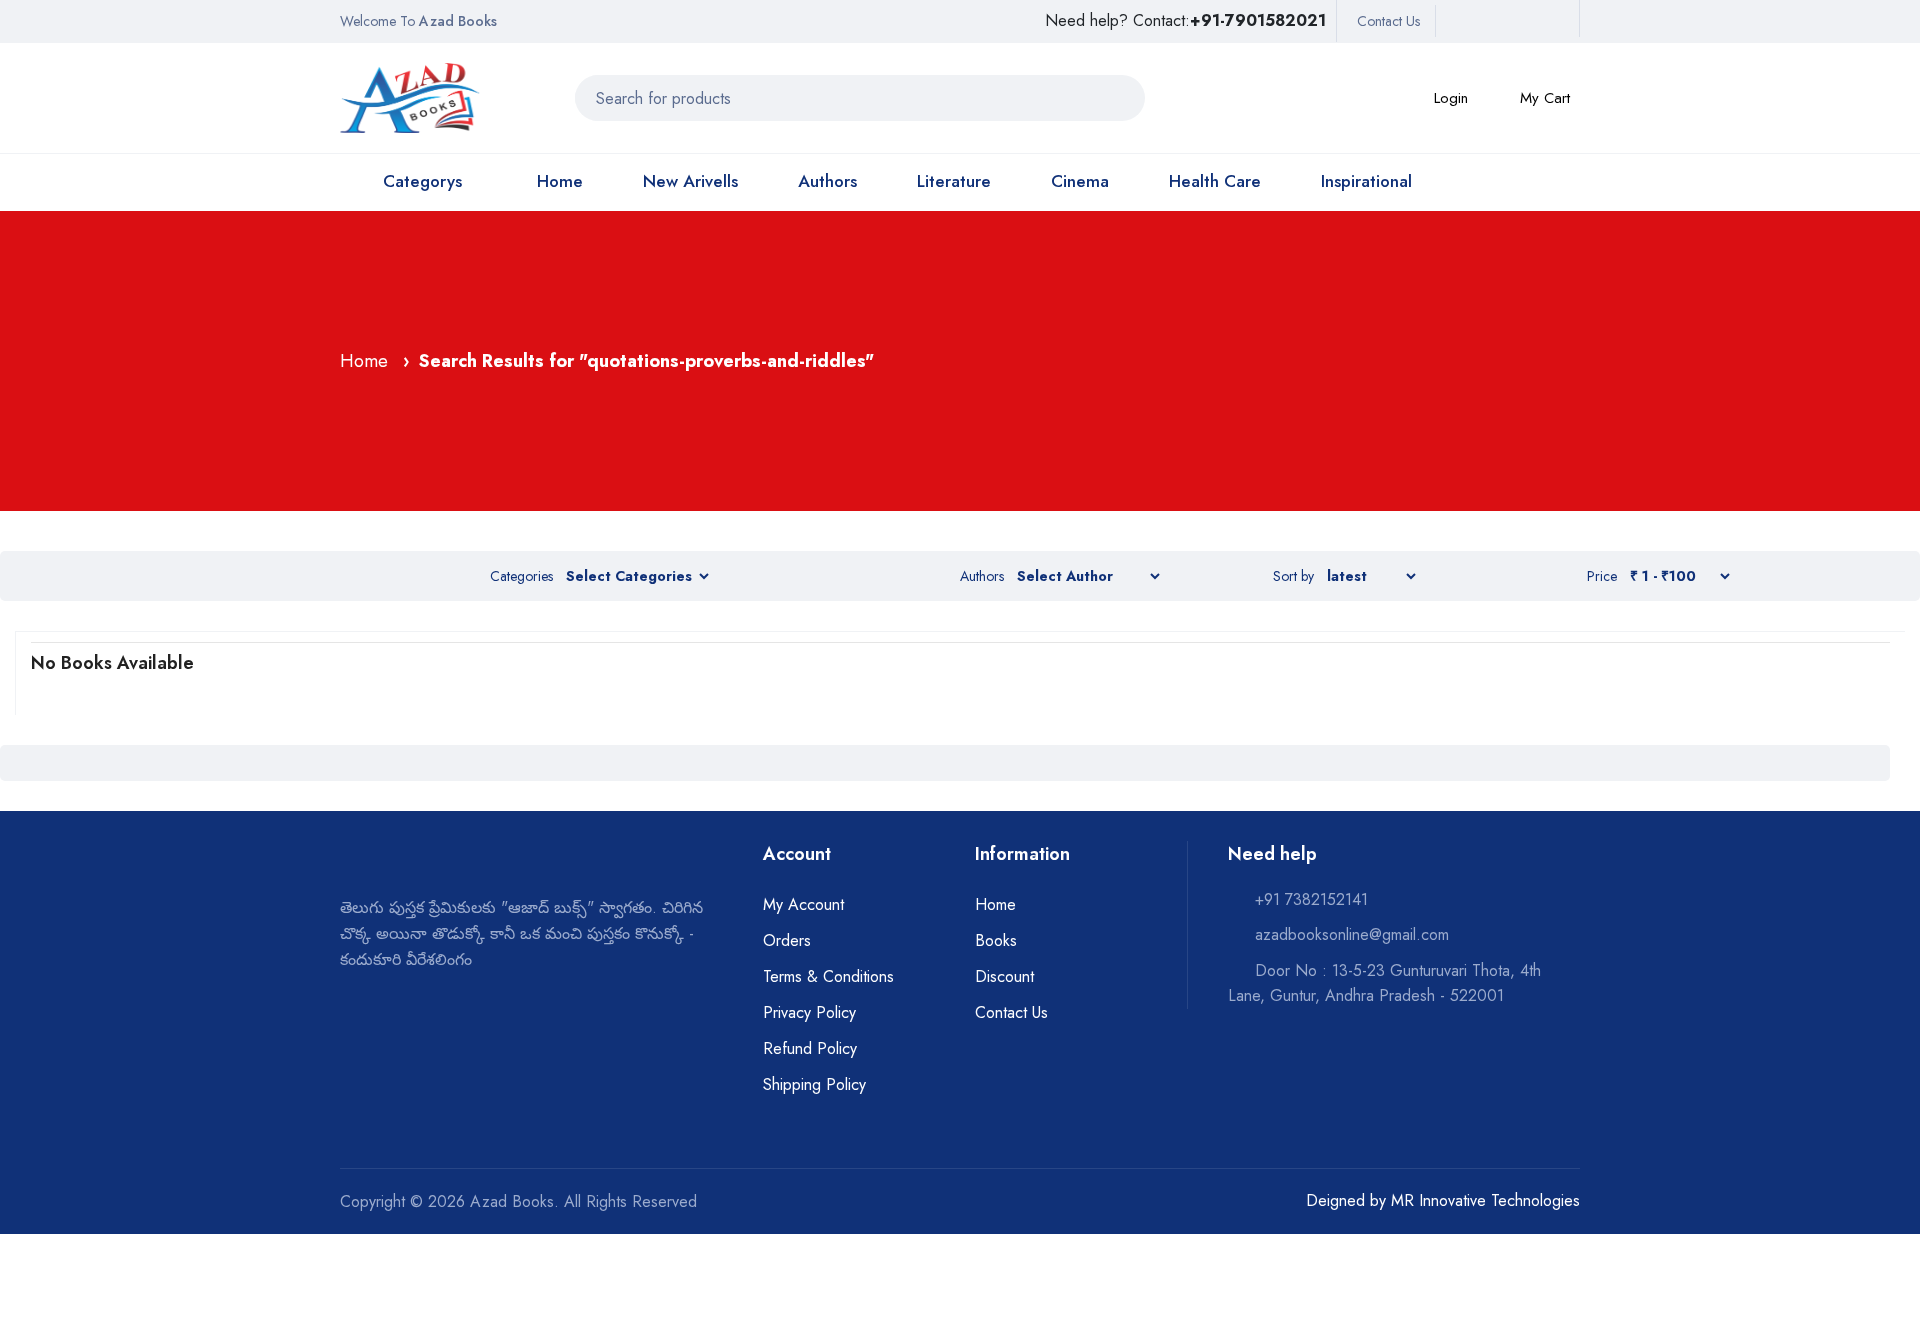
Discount (1004, 976)
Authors (827, 181)
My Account (803, 904)
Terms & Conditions (828, 976)
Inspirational (1366, 181)
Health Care (1215, 181)
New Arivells (690, 181)
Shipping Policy (814, 1084)
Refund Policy (810, 1048)
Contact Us (1388, 21)
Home (560, 181)
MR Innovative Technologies (1485, 1200)
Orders (787, 940)
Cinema (1080, 181)
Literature (954, 181)
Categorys (422, 181)
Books (996, 940)
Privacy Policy (809, 1012)
